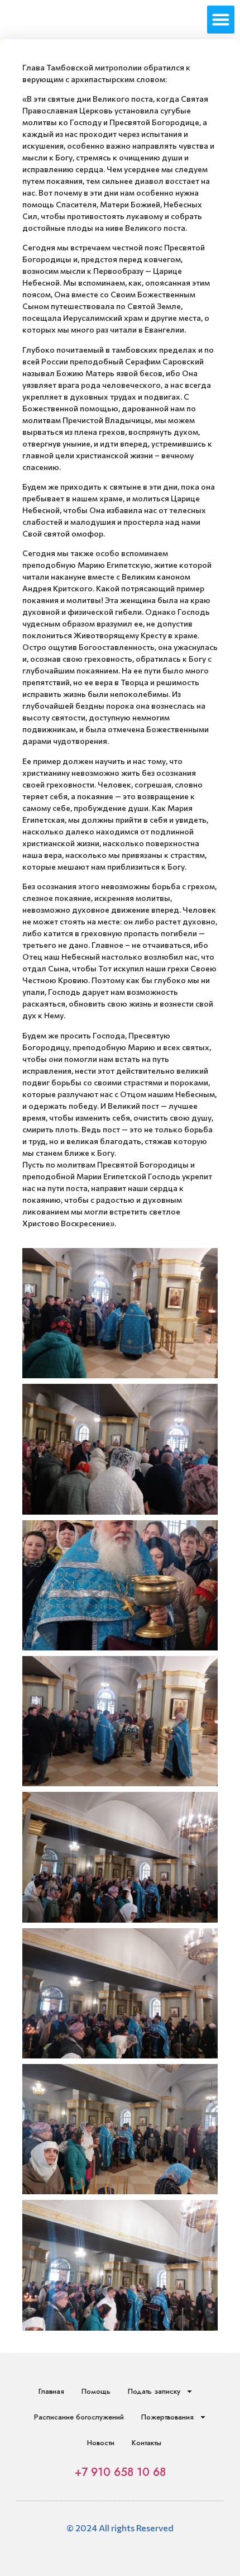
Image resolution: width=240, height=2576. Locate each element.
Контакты (147, 2443)
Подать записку (154, 2391)
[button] (221, 20)
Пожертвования (167, 2417)
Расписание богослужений (79, 2417)
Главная (51, 2391)
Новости (101, 2443)
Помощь (96, 2391)
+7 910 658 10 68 (120, 2472)
